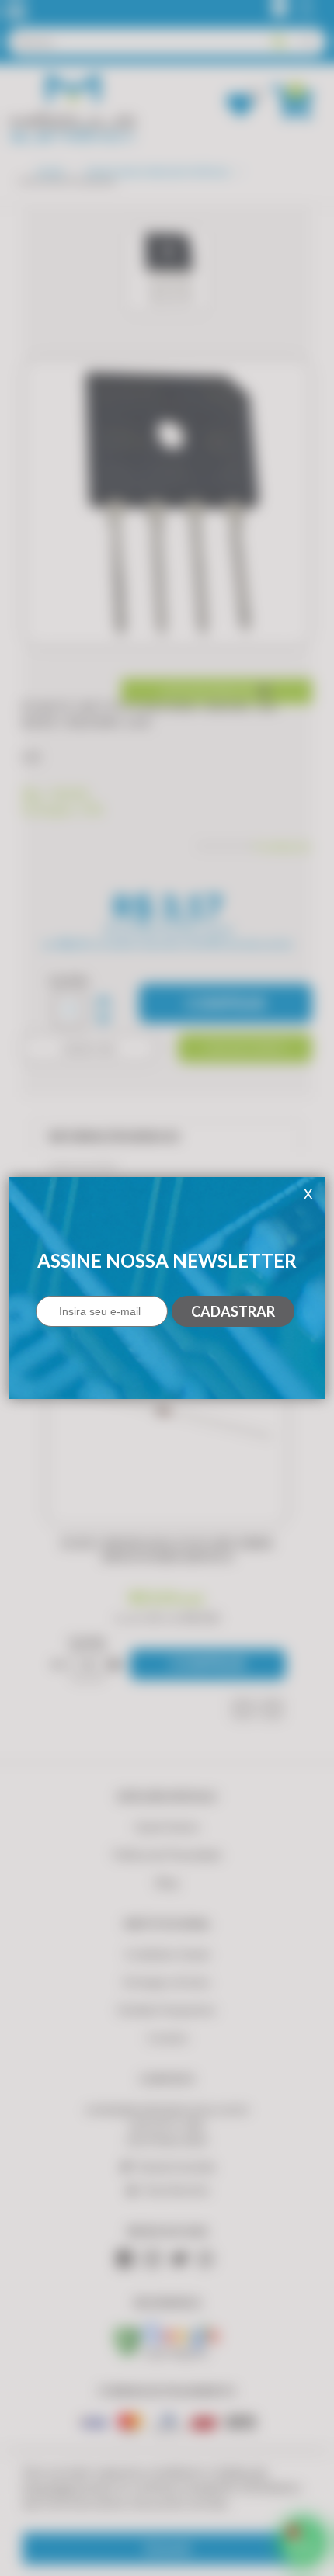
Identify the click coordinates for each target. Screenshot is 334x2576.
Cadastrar (233, 1311)
